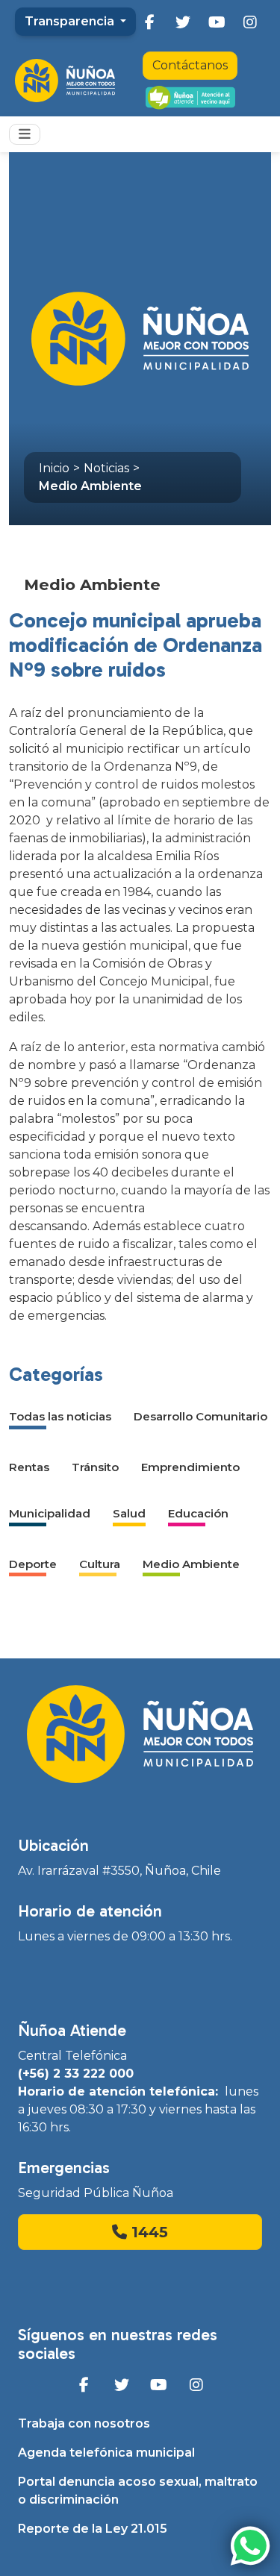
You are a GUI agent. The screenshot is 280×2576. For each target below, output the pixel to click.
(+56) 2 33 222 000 (76, 2074)
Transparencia (71, 21)
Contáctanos (190, 65)
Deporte (33, 1564)
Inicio (54, 468)
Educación (198, 1513)
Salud (129, 1513)
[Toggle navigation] (25, 134)
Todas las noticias (60, 1416)
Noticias (106, 468)
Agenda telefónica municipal (106, 2453)
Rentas (29, 1467)
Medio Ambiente (90, 486)
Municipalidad (50, 1513)
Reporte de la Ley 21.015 (93, 2529)
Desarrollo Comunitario (200, 1416)
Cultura (100, 1564)
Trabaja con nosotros (84, 2423)
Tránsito (95, 1467)
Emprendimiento (190, 1467)
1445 (147, 2232)
